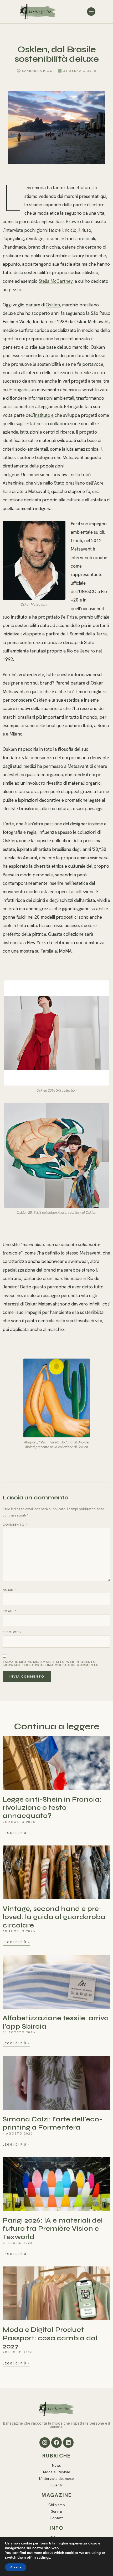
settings (43, 2558)
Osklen (53, 305)
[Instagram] (45, 2443)
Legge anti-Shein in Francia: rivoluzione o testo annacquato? (52, 1808)
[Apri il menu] (91, 12)
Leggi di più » (16, 1833)
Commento (15, 1525)
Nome (9, 1590)
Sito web (12, 1632)
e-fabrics (35, 424)
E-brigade (19, 390)
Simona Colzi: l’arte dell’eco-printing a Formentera (52, 2123)
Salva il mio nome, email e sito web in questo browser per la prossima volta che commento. (51, 1663)
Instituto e (44, 415)
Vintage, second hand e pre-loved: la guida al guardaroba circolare (54, 1917)
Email (9, 1611)
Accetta (16, 2567)
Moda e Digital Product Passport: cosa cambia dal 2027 (50, 2338)
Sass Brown (67, 222)
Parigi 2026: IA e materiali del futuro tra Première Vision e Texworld (53, 2228)
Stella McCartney (56, 281)
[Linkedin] (68, 2443)
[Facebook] (56, 2443)
